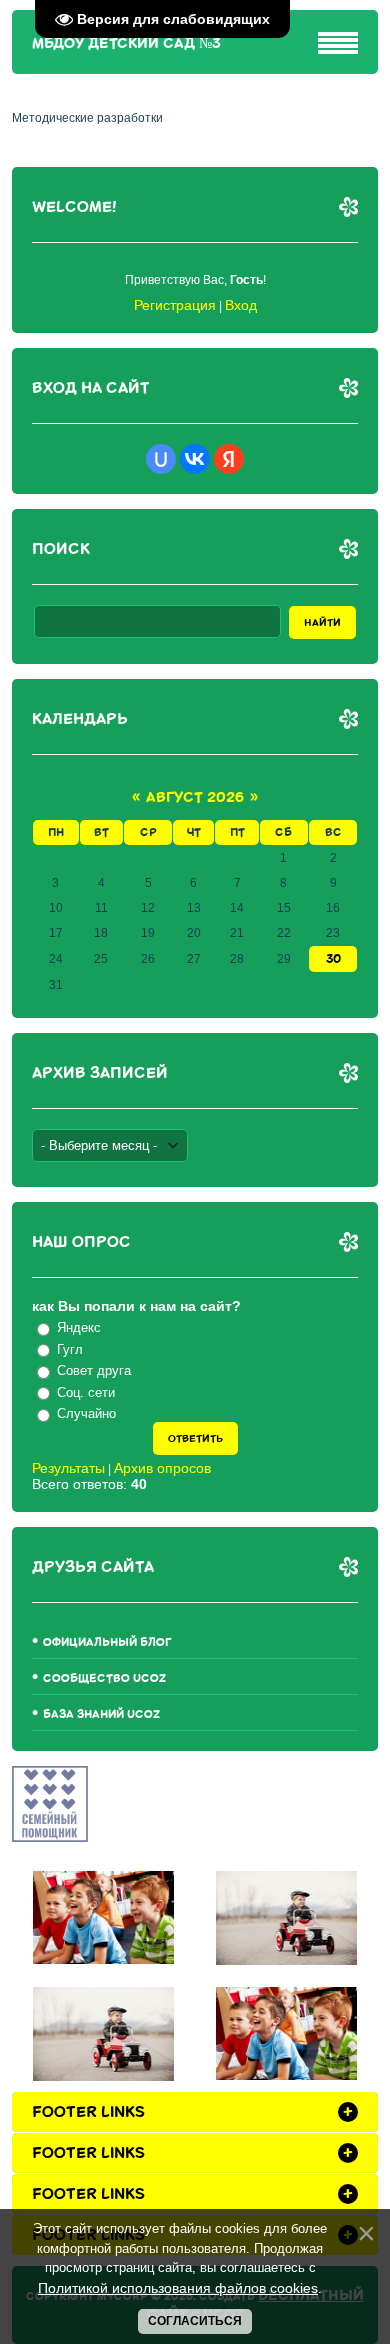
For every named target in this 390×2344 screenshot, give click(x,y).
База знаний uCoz (101, 1714)
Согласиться (195, 2321)
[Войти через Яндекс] (229, 459)
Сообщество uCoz (104, 1678)
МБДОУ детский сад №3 (126, 43)
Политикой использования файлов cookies (178, 2288)
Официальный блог (107, 1642)
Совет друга (94, 1370)
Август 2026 (195, 797)
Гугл (70, 1349)
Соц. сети (86, 1392)
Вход (241, 305)
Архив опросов (162, 1468)
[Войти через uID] (161, 459)
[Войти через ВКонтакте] (195, 459)
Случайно (86, 1413)
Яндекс (79, 1327)
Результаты (68, 1468)
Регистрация (175, 305)
